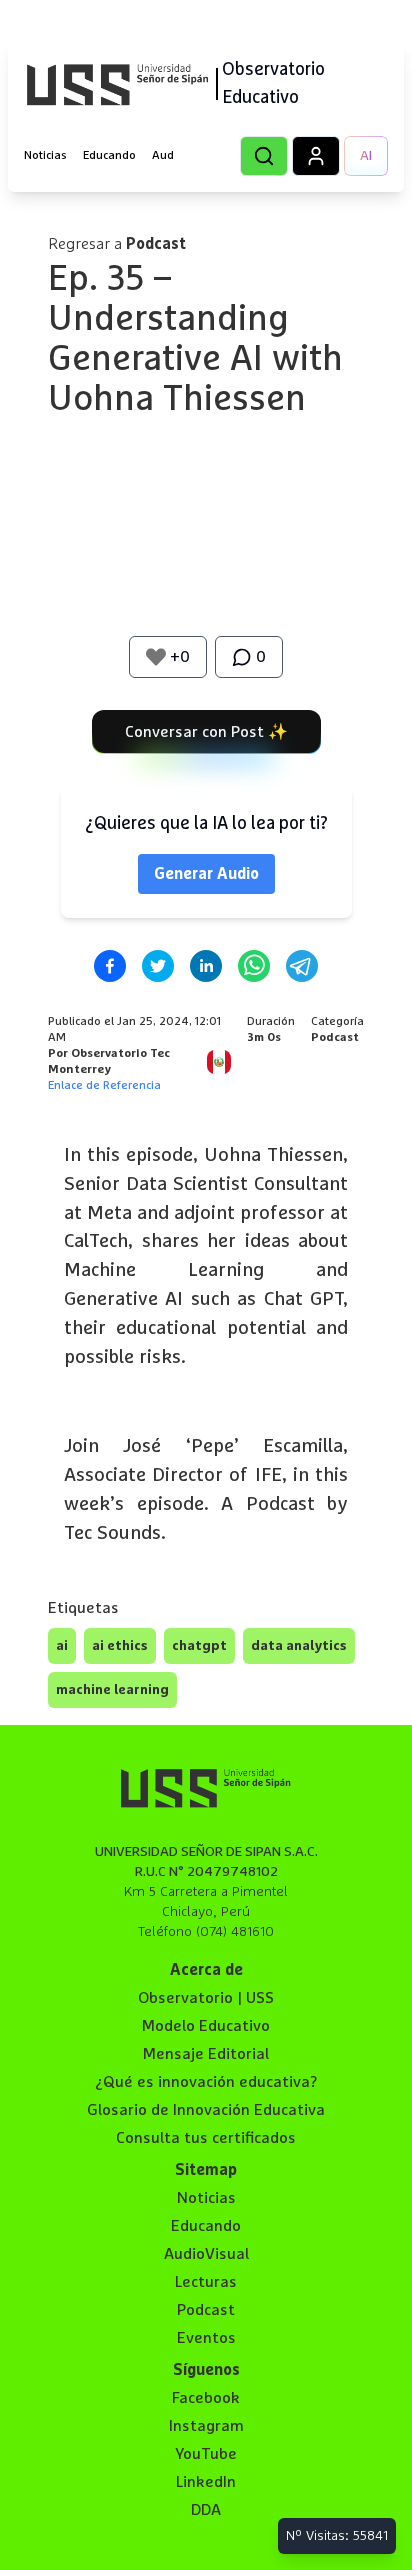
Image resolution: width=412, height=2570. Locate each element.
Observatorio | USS (206, 1998)
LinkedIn (206, 2482)
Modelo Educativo (206, 2026)
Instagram (206, 2426)
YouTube (206, 2454)
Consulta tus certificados (206, 2138)
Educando (109, 156)
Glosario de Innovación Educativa (206, 2110)
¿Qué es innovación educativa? (206, 2082)
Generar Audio (206, 874)
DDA (206, 2510)
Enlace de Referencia (104, 1086)
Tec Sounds (112, 1533)
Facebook (206, 2398)
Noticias (45, 156)
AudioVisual (206, 2254)
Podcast (206, 2310)
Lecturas (206, 2282)
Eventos (206, 2338)
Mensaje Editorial (206, 2054)
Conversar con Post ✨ (206, 732)
